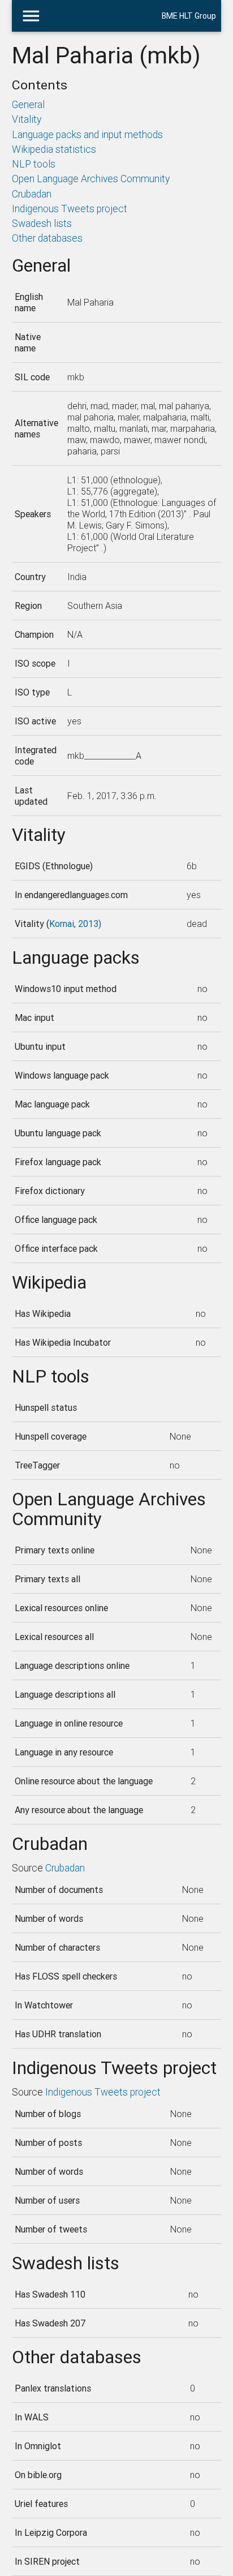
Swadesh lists (42, 223)
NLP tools (34, 164)
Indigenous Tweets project (70, 209)
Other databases (47, 238)
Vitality (27, 119)
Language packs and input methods (87, 134)
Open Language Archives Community (91, 179)
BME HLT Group (189, 16)
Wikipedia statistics (54, 149)
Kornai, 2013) (75, 924)
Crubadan (32, 194)
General (28, 104)
